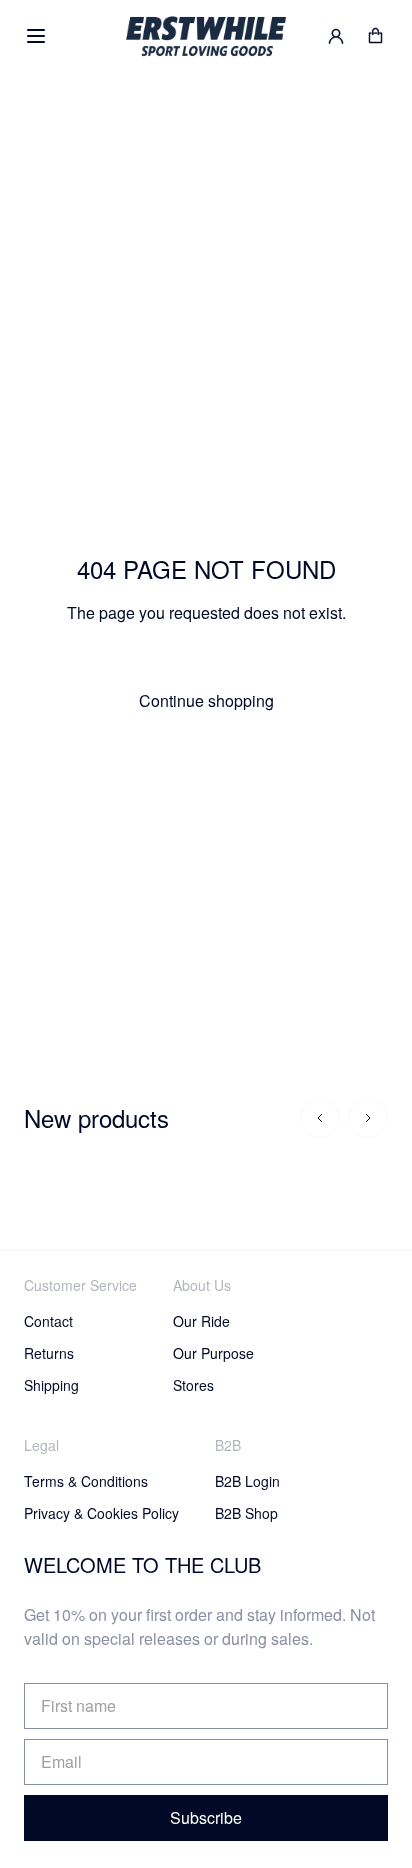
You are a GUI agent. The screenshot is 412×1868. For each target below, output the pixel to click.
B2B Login (247, 1481)
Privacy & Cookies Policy (101, 1513)
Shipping (51, 1385)
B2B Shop (246, 1513)
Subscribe (206, 1817)
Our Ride (201, 1321)
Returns (49, 1353)
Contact (48, 1321)
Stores (193, 1385)
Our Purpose (213, 1353)
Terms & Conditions (86, 1481)
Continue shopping (206, 700)
